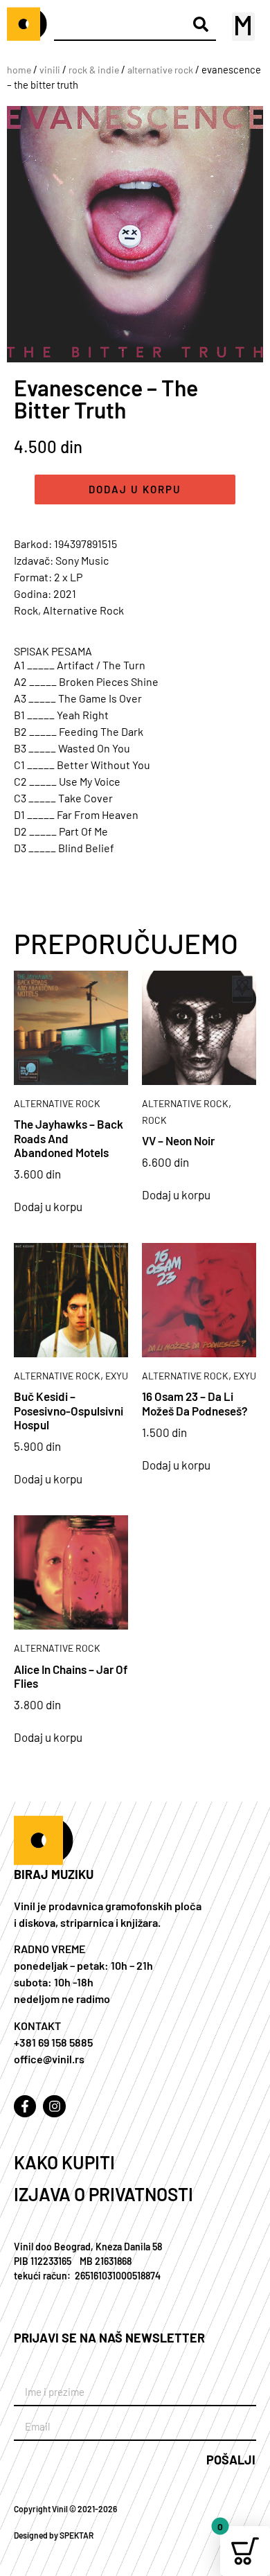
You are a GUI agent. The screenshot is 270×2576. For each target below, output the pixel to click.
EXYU (117, 1376)
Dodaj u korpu (135, 489)
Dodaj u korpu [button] (48, 1207)
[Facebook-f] (25, 2106)
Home (19, 70)
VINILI (50, 70)
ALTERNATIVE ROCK (160, 70)
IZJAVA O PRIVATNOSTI (103, 2194)
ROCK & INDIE (94, 70)
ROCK (154, 1120)
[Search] (200, 25)
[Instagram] (54, 2106)
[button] (243, 27)
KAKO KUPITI (64, 2162)
